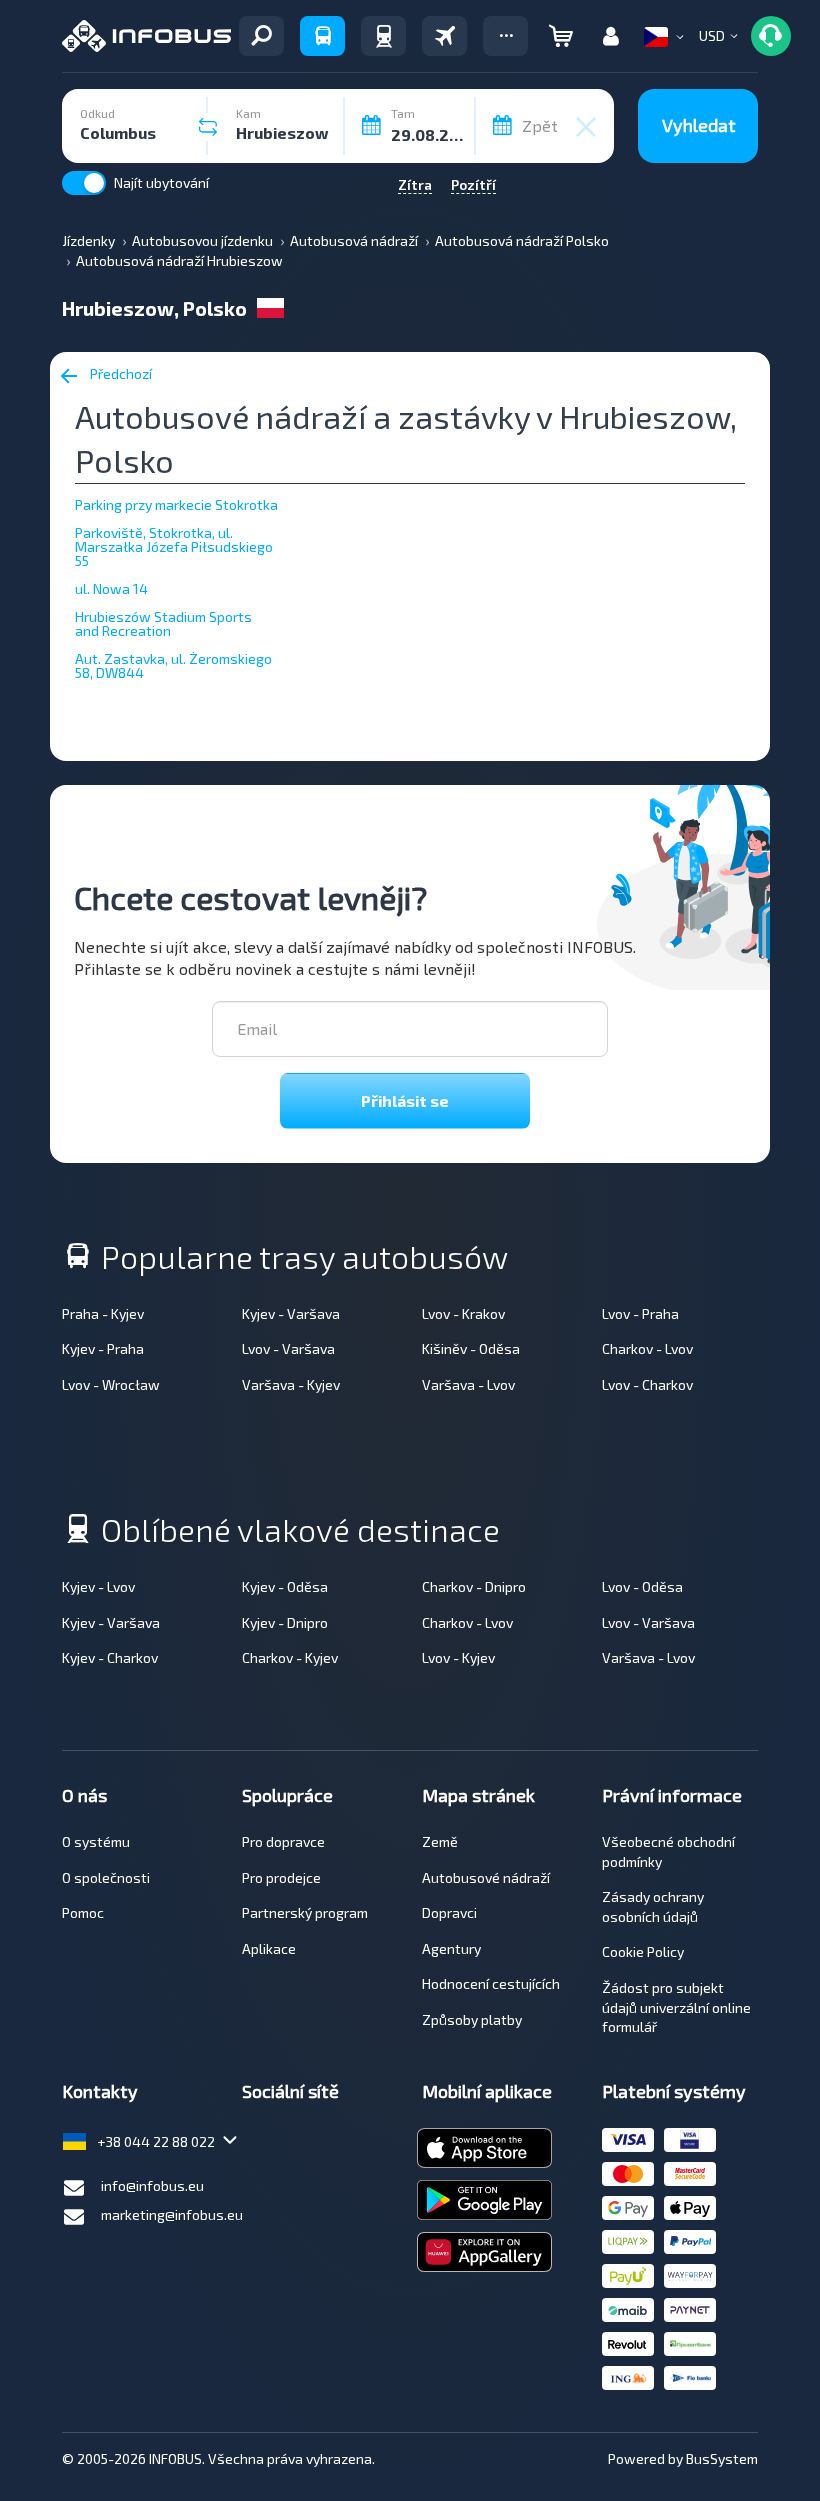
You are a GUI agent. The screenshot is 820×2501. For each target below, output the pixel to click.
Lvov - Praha (640, 1313)
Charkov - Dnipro (474, 1586)
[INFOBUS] (146, 36)
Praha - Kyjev (103, 1313)
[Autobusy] (322, 36)
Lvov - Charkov (647, 1384)
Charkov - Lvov (647, 1348)
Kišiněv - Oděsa (471, 1348)
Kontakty (100, 2091)
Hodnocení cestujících (491, 1983)
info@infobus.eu (152, 2185)
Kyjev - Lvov (98, 1586)
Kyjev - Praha (103, 1348)
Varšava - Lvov (468, 1384)
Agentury (451, 1948)
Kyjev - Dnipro (285, 1622)
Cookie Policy (643, 1951)
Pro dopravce (283, 1841)
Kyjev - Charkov (110, 1657)
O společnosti (106, 1877)
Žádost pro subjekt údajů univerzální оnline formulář (676, 2007)
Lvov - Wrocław (111, 1384)
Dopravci (449, 1912)
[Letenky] (444, 36)
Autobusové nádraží (486, 1877)
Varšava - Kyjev (291, 1384)
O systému (96, 1841)
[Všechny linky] (261, 36)
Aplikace (269, 1948)
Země (440, 1841)
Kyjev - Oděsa (285, 1586)
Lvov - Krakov (463, 1313)
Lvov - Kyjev (458, 1657)
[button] (505, 36)
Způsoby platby (472, 2019)
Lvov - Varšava (288, 1348)
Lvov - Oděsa (642, 1586)
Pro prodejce (281, 1877)
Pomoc (83, 1912)
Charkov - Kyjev (290, 1657)
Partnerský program (305, 1912)
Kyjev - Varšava (291, 1313)
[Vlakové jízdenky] (383, 36)
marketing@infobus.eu (172, 2214)
